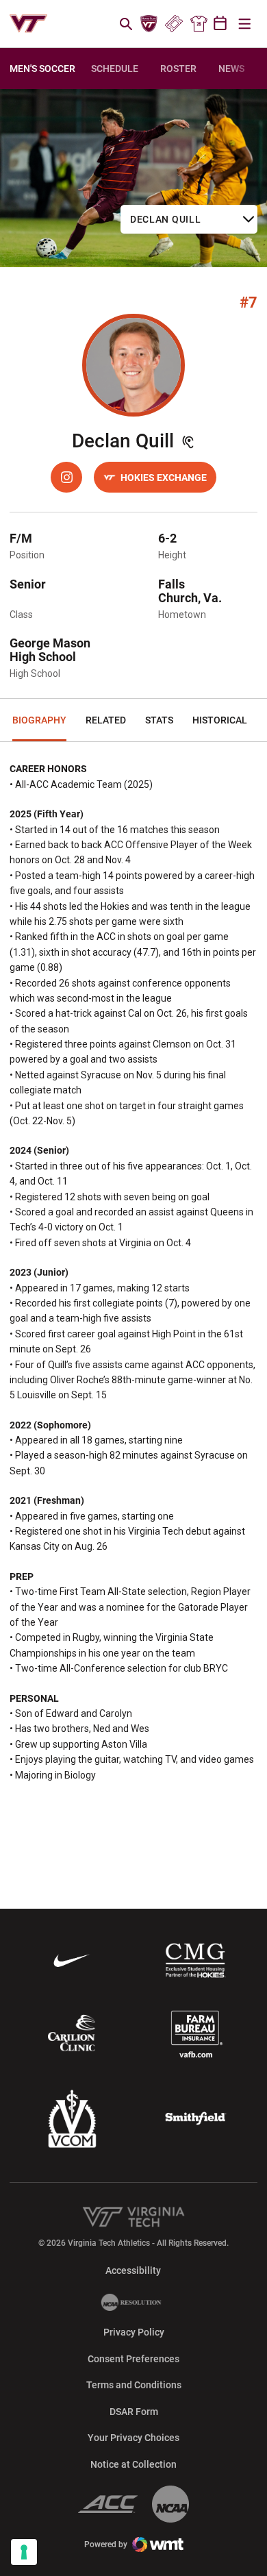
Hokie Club (149, 24)
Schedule (115, 69)
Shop (199, 24)
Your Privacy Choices (133, 2438)
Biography (39, 720)
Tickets (174, 24)
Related (106, 720)
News (231, 69)
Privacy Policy (134, 2332)
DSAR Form (134, 2412)
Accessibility (133, 2270)
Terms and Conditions (134, 2385)
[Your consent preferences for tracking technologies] (24, 2552)
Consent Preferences (133, 2359)
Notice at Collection (133, 2464)
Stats (159, 720)
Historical (220, 720)
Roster (178, 69)
